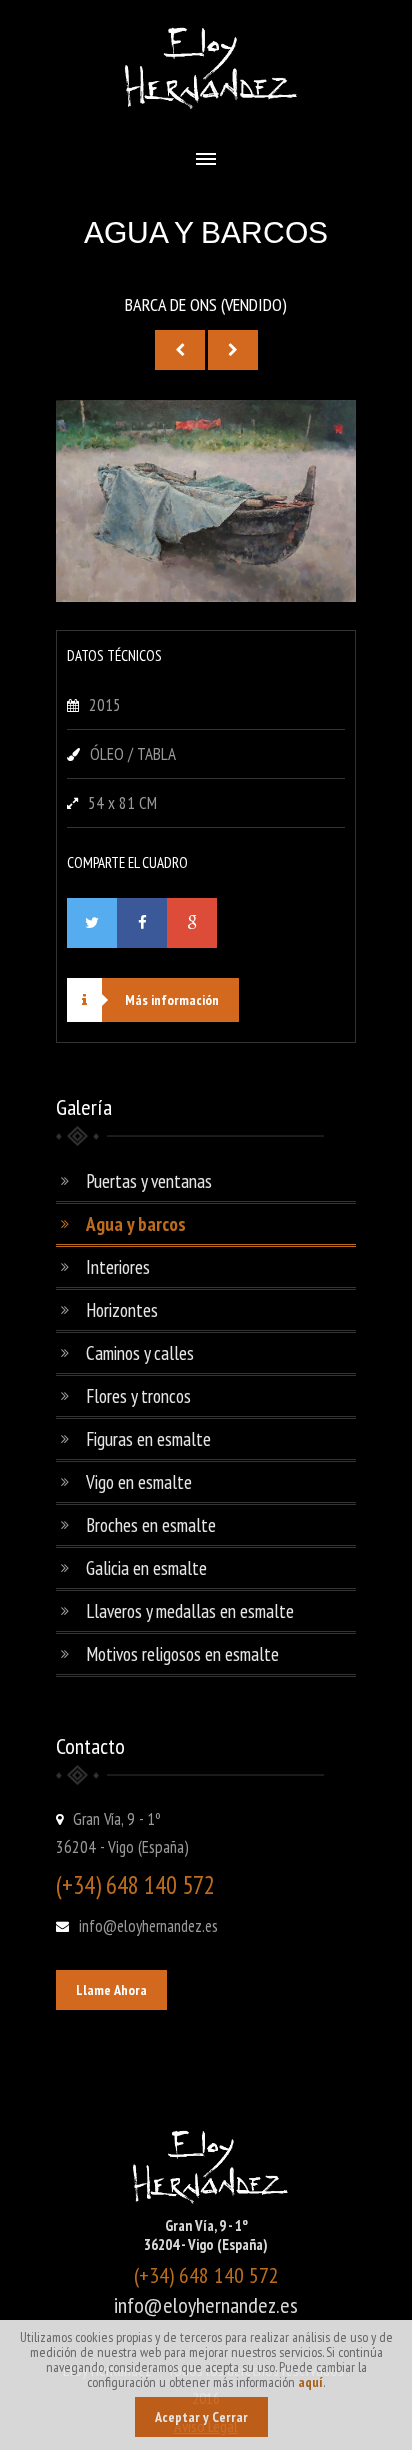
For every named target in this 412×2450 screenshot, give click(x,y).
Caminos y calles (140, 1353)
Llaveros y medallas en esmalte (190, 1611)
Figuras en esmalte (148, 1439)
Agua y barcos (136, 1224)
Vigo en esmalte (139, 1482)
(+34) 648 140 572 (135, 1885)
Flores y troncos (138, 1396)
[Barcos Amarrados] (233, 350)
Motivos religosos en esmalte (182, 1654)
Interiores (118, 1267)
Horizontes (122, 1310)
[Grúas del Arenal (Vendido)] (180, 350)
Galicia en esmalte (146, 1568)
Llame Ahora (111, 1990)
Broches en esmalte (151, 1525)
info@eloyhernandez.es (148, 1926)
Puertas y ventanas (149, 1181)
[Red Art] (206, 119)
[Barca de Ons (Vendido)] (206, 596)
